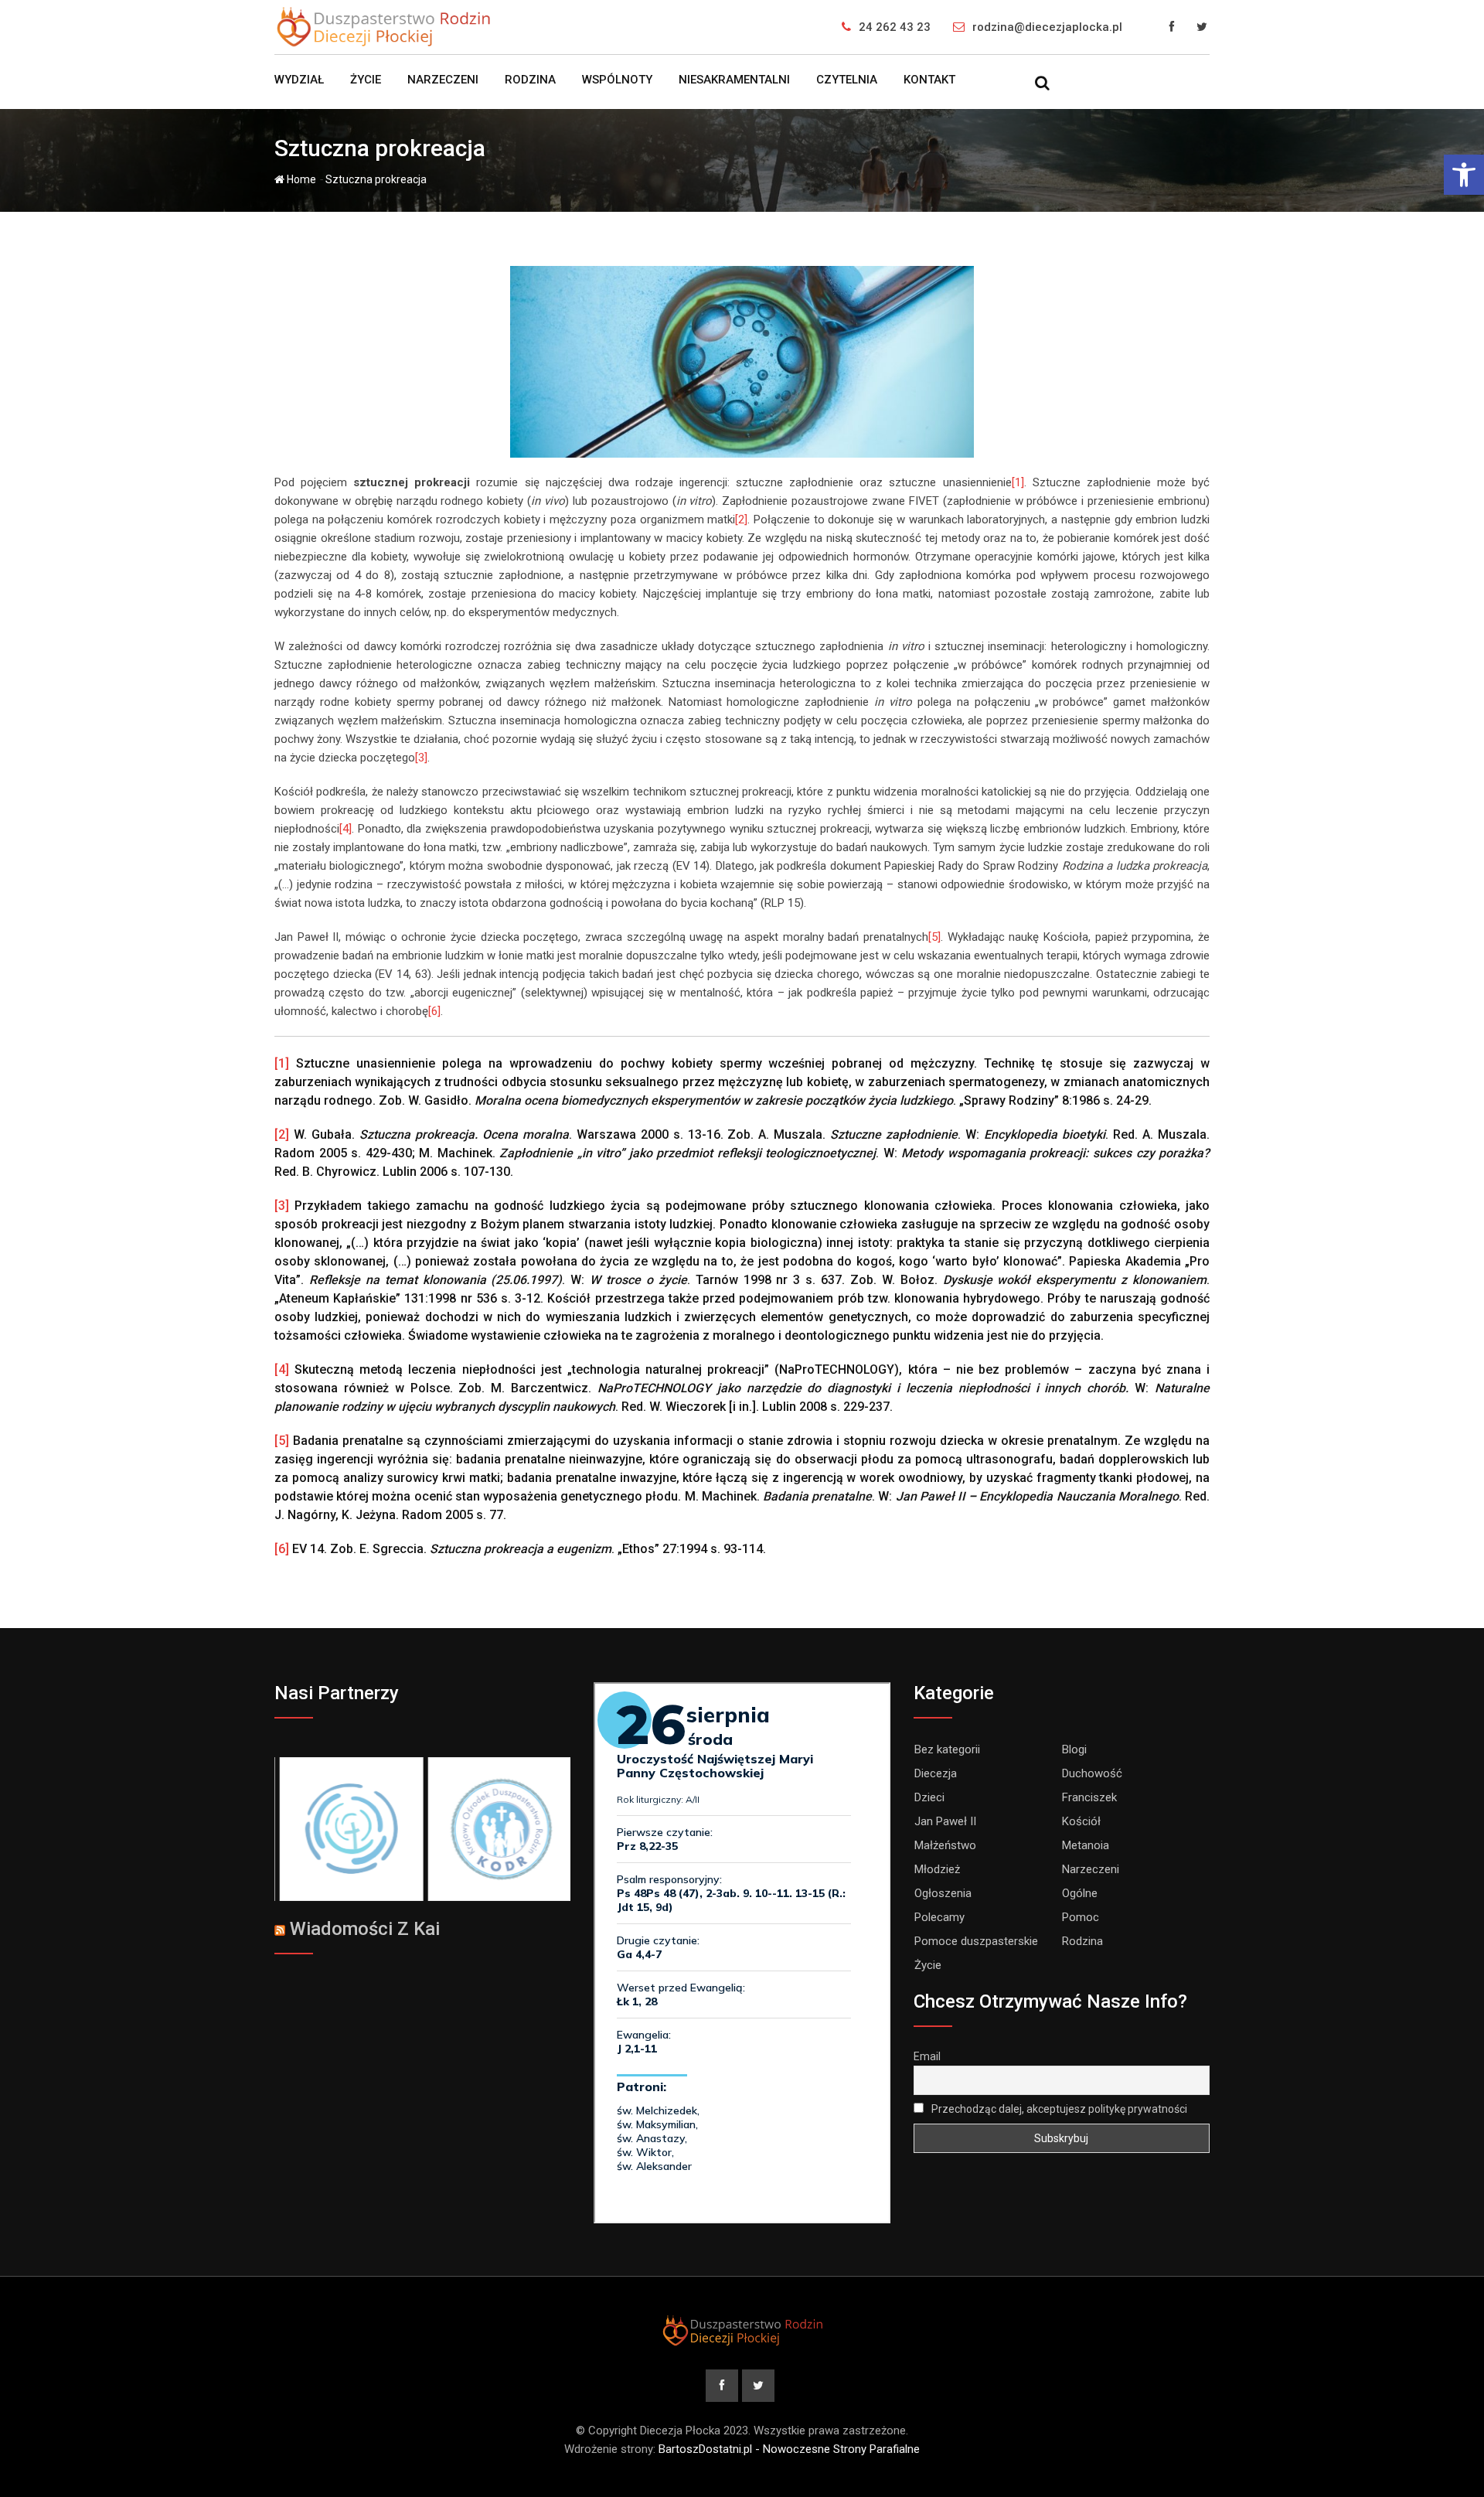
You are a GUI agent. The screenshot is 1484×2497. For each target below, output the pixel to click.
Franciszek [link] (1089, 1797)
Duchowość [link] (1092, 1773)
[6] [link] (434, 1011)
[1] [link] (1018, 482)
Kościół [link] (1081, 1821)
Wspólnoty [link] (617, 80)
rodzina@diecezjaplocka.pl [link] (1047, 27)
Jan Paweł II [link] (945, 1821)
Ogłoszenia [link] (943, 1893)
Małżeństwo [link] (945, 1845)
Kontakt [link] (929, 80)
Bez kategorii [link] (947, 1749)
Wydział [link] (299, 80)
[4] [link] (345, 829)
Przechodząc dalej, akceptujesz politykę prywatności (1058, 2109)
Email (927, 2056)
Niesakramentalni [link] (734, 80)
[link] (1464, 175)
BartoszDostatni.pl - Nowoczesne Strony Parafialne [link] (789, 2449)
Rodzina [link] (530, 80)
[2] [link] (741, 519)
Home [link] (300, 179)
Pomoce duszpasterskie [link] (976, 1941)
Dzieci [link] (929, 1797)
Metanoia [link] (1086, 1845)
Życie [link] (366, 80)
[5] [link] (934, 937)
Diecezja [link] (936, 1773)
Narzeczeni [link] (443, 80)
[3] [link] (421, 758)
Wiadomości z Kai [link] (365, 1929)
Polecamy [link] (939, 1917)
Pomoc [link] (1081, 1917)
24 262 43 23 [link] (895, 27)
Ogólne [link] (1080, 1893)
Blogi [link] (1074, 1749)
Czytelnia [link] (847, 80)
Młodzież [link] (937, 1869)
